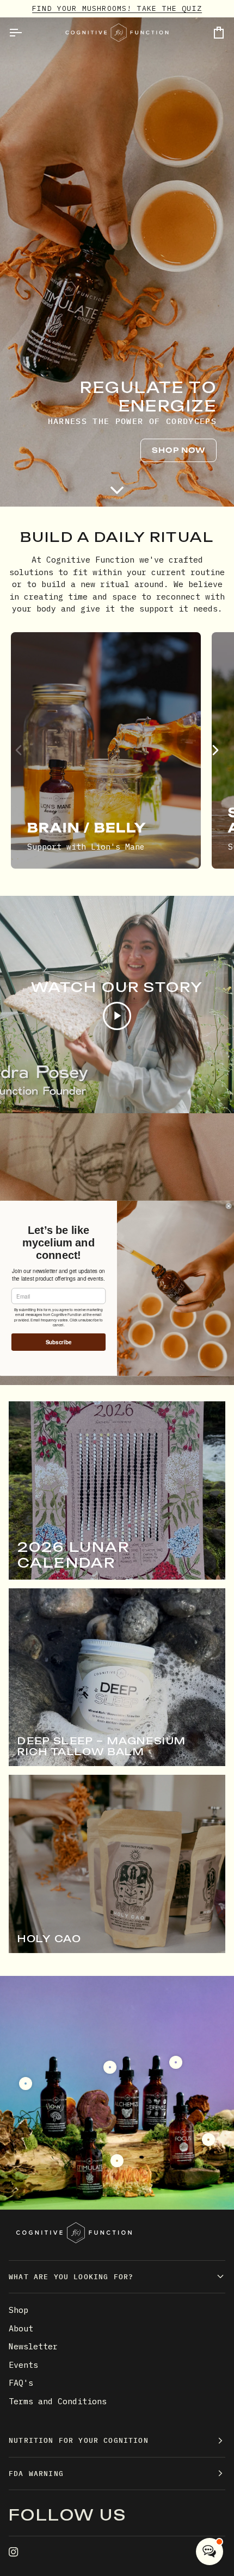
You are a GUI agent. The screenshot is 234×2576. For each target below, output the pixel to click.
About (21, 2328)
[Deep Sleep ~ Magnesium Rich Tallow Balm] (117, 1677)
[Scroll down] (117, 490)
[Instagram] (14, 2552)
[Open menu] (25, 33)
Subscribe (59, 1342)
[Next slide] (215, 750)
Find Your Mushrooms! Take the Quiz (117, 8)
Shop (19, 2310)
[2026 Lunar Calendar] (117, 1490)
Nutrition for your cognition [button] (79, 2440)
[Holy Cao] (117, 1864)
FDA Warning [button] (36, 2474)
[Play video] (117, 1016)
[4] (208, 2140)
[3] (176, 2062)
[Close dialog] (229, 1206)
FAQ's (21, 2383)
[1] (117, 2161)
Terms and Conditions (58, 2401)
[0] (26, 2084)
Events (23, 2365)
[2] (110, 2067)
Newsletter (33, 2346)
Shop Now (178, 450)
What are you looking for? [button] (71, 2277)
